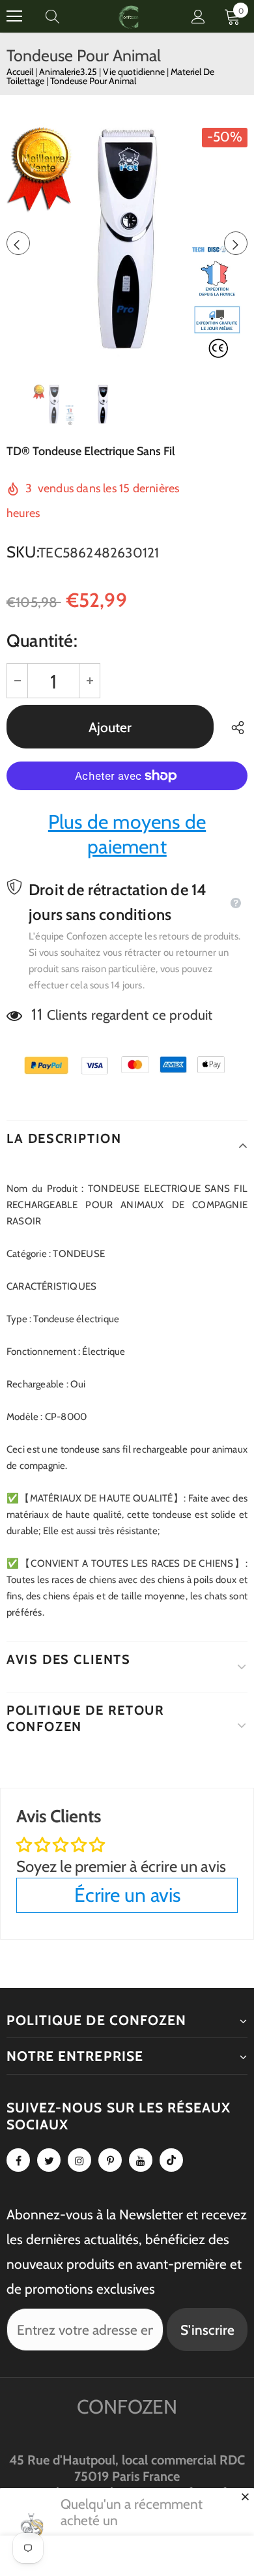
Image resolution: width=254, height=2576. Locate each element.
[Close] (245, 2496)
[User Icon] (198, 17)
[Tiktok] (171, 2160)
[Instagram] (79, 2160)
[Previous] (18, 243)
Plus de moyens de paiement (127, 834)
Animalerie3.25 (69, 72)
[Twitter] (49, 2160)
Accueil (20, 72)
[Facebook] (18, 2160)
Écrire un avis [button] (127, 1895)
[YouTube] (141, 2160)
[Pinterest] (110, 2160)
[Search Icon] (65, 16)
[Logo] (129, 16)
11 (36, 1014)
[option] (127, 243)
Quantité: (42, 641)
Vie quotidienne (135, 72)
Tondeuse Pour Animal (93, 81)
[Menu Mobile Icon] (14, 16)
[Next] (236, 243)
